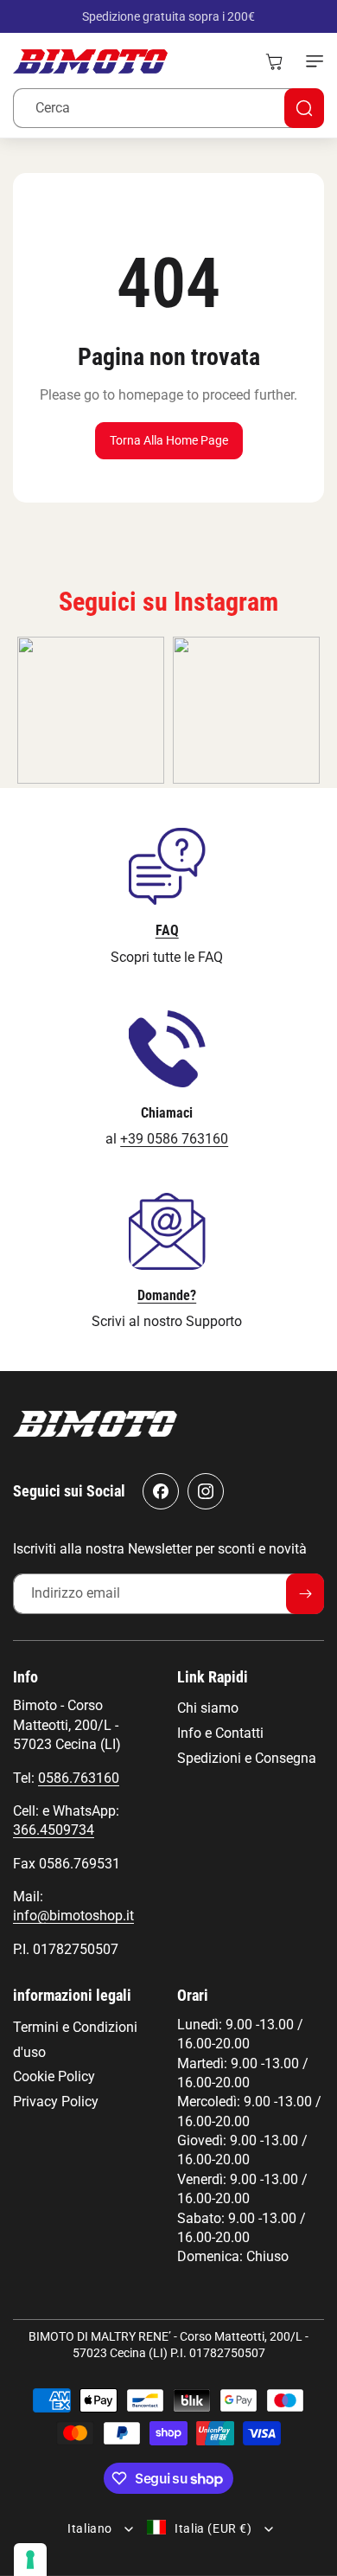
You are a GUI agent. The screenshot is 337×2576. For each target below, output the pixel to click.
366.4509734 (54, 1830)
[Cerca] (304, 108)
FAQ (167, 930)
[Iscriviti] (305, 1594)
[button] (311, 61)
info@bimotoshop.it (73, 1916)
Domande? (167, 1295)
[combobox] (168, 108)
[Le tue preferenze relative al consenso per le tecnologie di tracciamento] (30, 2560)
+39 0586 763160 (174, 1139)
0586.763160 (79, 1778)
